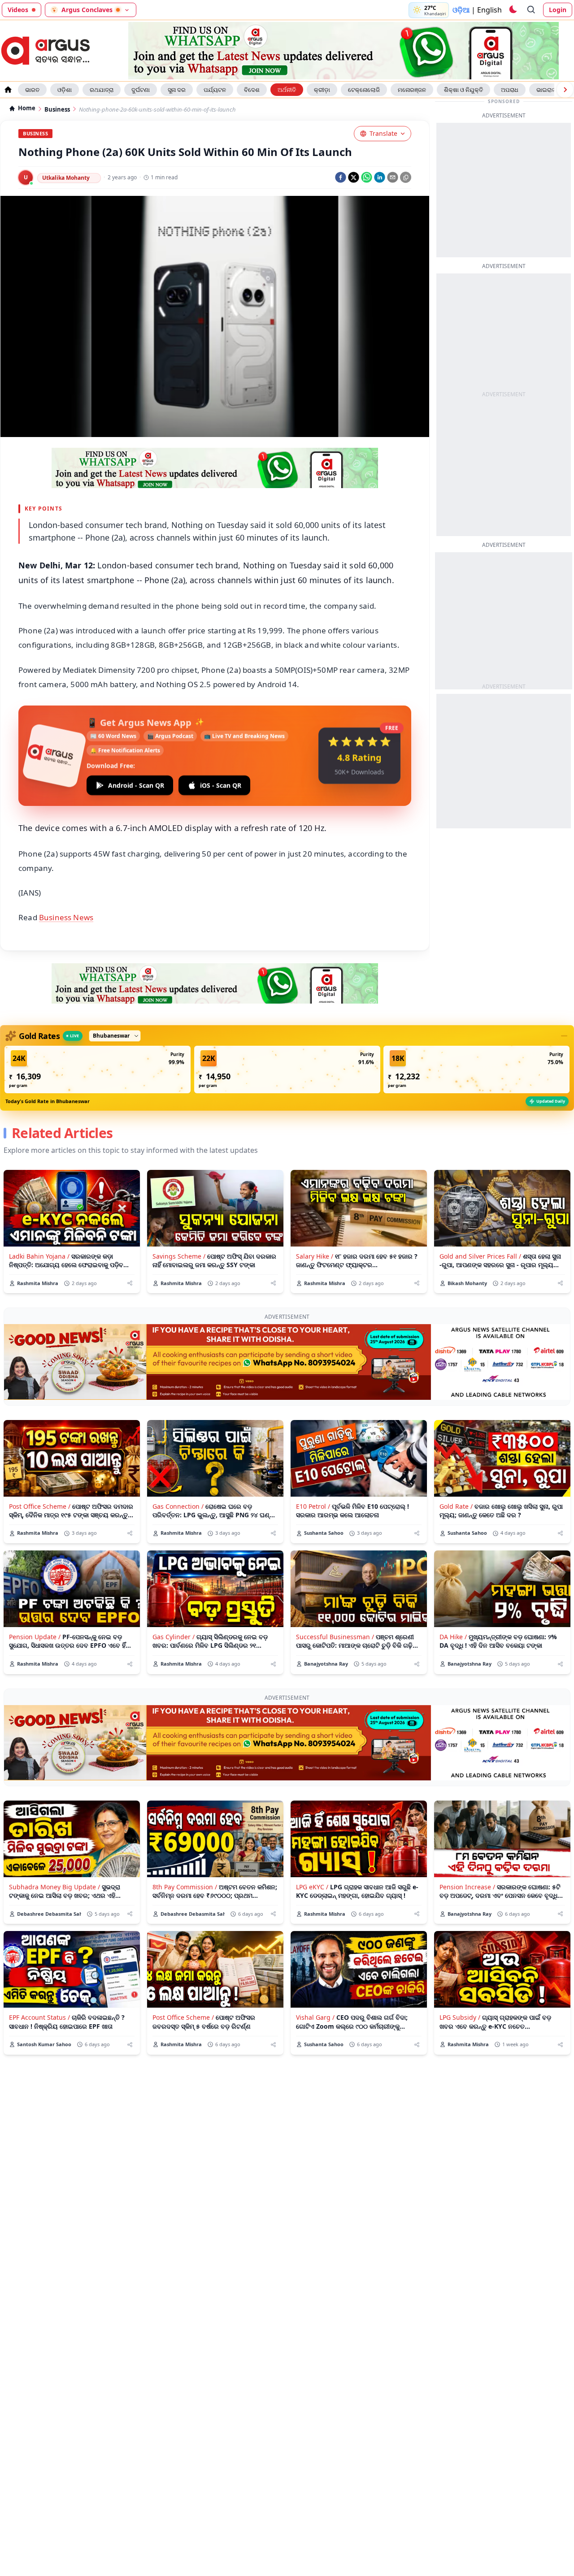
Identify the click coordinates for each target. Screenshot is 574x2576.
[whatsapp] (367, 177)
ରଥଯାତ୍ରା (102, 90)
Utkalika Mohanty (66, 178)
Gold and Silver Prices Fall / (480, 1256)
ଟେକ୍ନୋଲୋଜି (364, 90)
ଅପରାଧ (510, 90)
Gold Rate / (456, 1506)
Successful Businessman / (335, 1637)
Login (558, 10)
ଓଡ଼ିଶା (65, 90)
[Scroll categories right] (565, 90)
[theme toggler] (513, 10)
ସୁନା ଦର (177, 90)
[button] (98, 1069)
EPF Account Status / (39, 2017)
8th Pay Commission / (185, 1887)
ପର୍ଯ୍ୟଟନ (215, 90)
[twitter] (354, 177)
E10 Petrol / (313, 1506)
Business (57, 110)
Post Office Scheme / (40, 1506)
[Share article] (130, 1283)
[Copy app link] (406, 177)
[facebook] (341, 177)
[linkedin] (380, 177)
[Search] (531, 10)
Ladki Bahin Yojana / (39, 1256)
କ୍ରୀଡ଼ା (322, 90)
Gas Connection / (178, 1506)
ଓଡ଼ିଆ (461, 10)
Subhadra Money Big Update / (54, 1887)
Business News (66, 917)
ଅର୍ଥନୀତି (287, 90)
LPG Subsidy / (460, 2017)
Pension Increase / (467, 1887)
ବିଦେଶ (252, 90)
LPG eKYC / (312, 1887)
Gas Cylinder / (174, 1637)
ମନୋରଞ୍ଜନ (412, 90)
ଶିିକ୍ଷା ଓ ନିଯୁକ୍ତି (463, 90)
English (489, 10)
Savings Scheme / (179, 1256)
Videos (18, 10)
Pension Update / (35, 1637)
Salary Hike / (315, 1256)
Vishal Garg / (315, 2017)
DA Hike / (453, 1637)
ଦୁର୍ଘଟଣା (141, 90)
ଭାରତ (32, 90)
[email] (393, 177)
